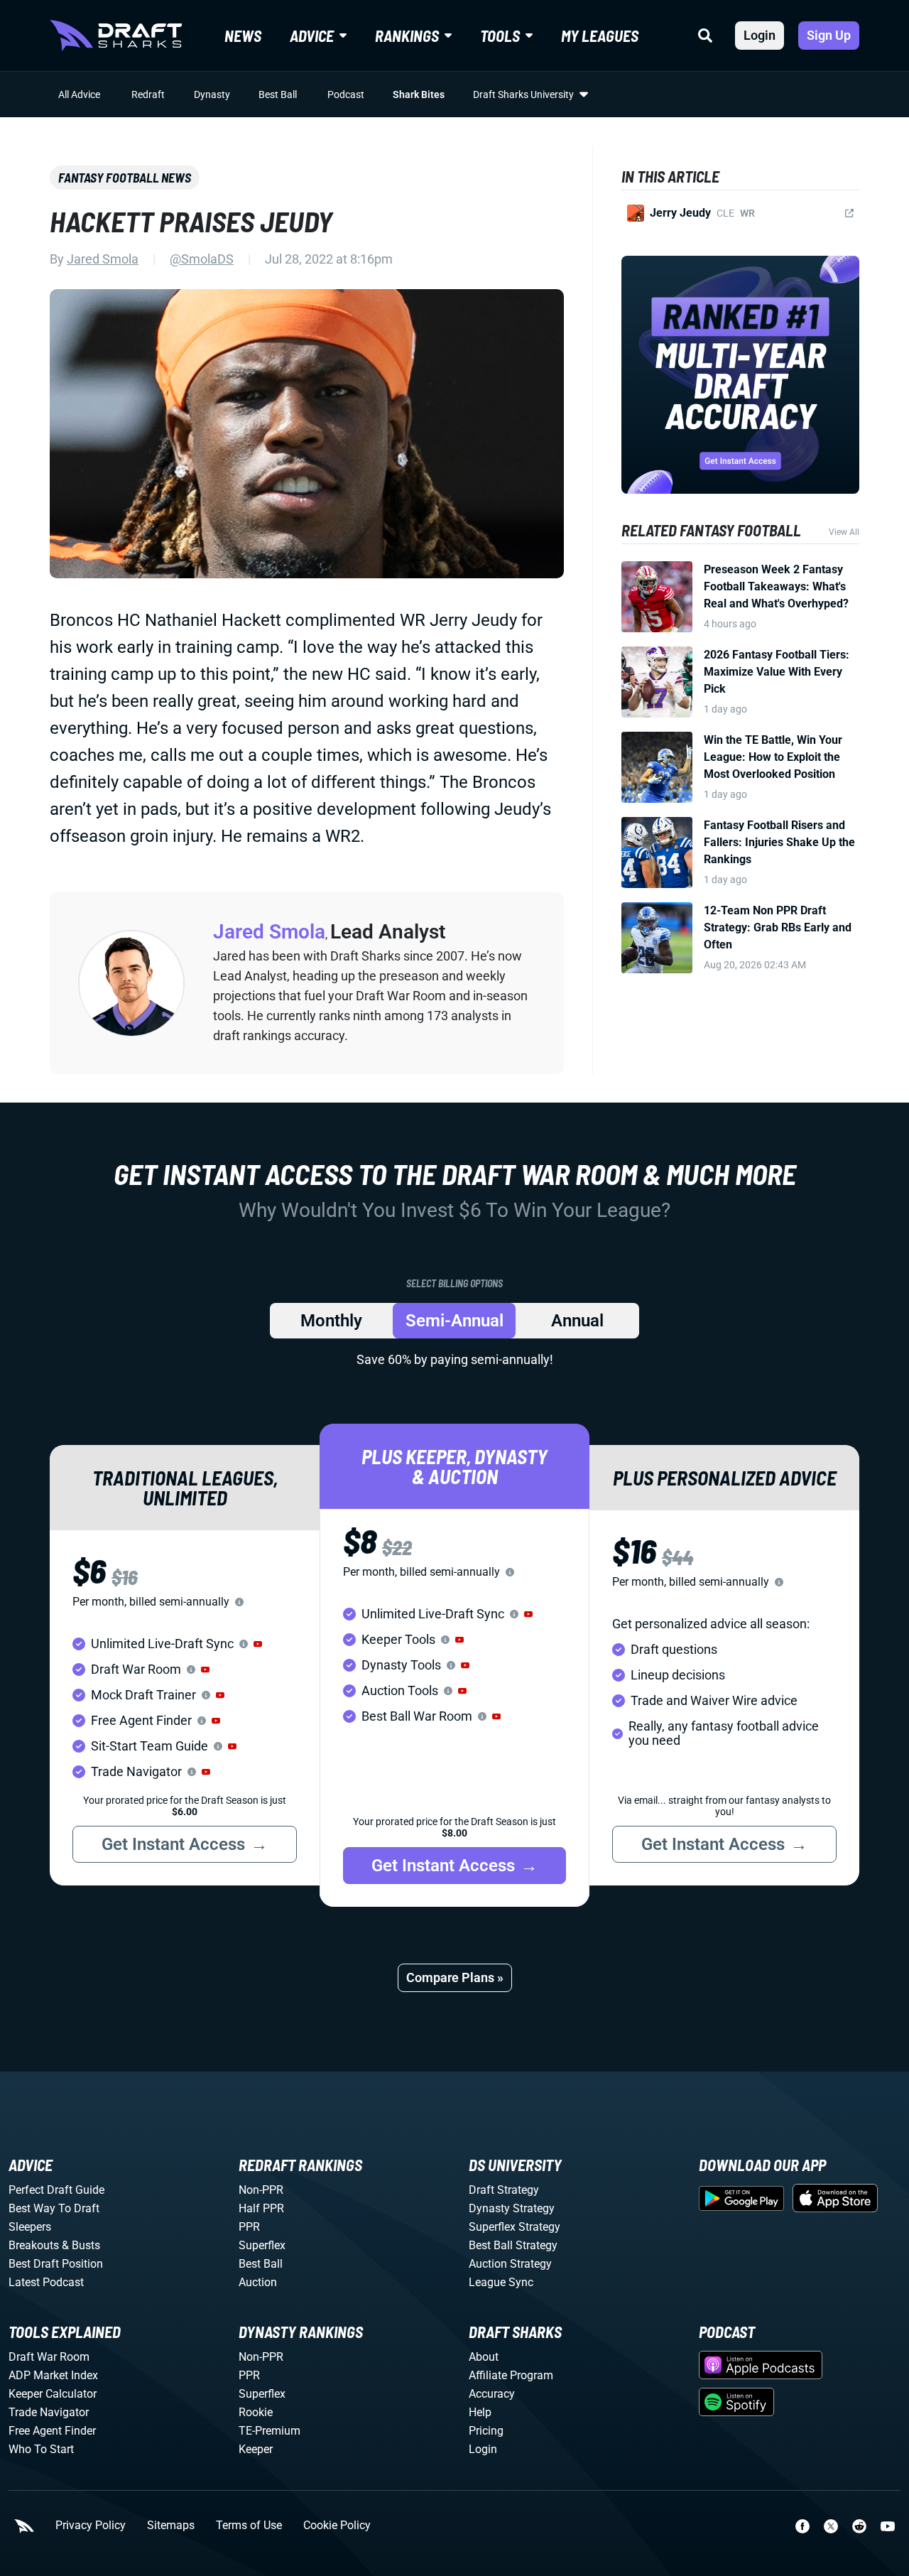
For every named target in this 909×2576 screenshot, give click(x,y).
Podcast (346, 94)
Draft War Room (49, 2357)
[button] (258, 1644)
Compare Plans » (455, 1977)
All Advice (79, 94)
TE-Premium (270, 2431)
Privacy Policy (91, 2526)
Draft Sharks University (523, 94)
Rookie (256, 2412)
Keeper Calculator (53, 2394)
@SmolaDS (202, 259)
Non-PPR (261, 2190)
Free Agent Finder (52, 2431)
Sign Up (829, 35)
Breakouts (34, 2245)
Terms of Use (249, 2526)
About (484, 2357)
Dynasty (212, 94)
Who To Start (41, 2449)
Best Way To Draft (54, 2208)
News (243, 36)
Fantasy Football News (125, 178)
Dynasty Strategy (512, 2208)
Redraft (148, 94)
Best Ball (278, 94)
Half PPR (261, 2208)
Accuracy (492, 2394)
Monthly (331, 1321)
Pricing (486, 2431)
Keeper (256, 2449)
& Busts (81, 2245)
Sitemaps (171, 2526)
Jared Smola (103, 259)
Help (480, 2412)
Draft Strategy (504, 2190)
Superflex (262, 2245)
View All (844, 532)
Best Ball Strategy (513, 2245)
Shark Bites (419, 94)
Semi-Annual (454, 1321)
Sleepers (30, 2227)
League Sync (501, 2282)
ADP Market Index (53, 2375)
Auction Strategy (510, 2264)
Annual (577, 1321)
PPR (249, 2227)
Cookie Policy (337, 2526)
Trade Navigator (49, 2412)
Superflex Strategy (515, 2227)
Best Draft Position (56, 2264)
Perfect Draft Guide (56, 2190)
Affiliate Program (511, 2375)
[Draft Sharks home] (116, 36)
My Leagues (600, 36)
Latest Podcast (46, 2282)
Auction (258, 2282)
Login (760, 35)
